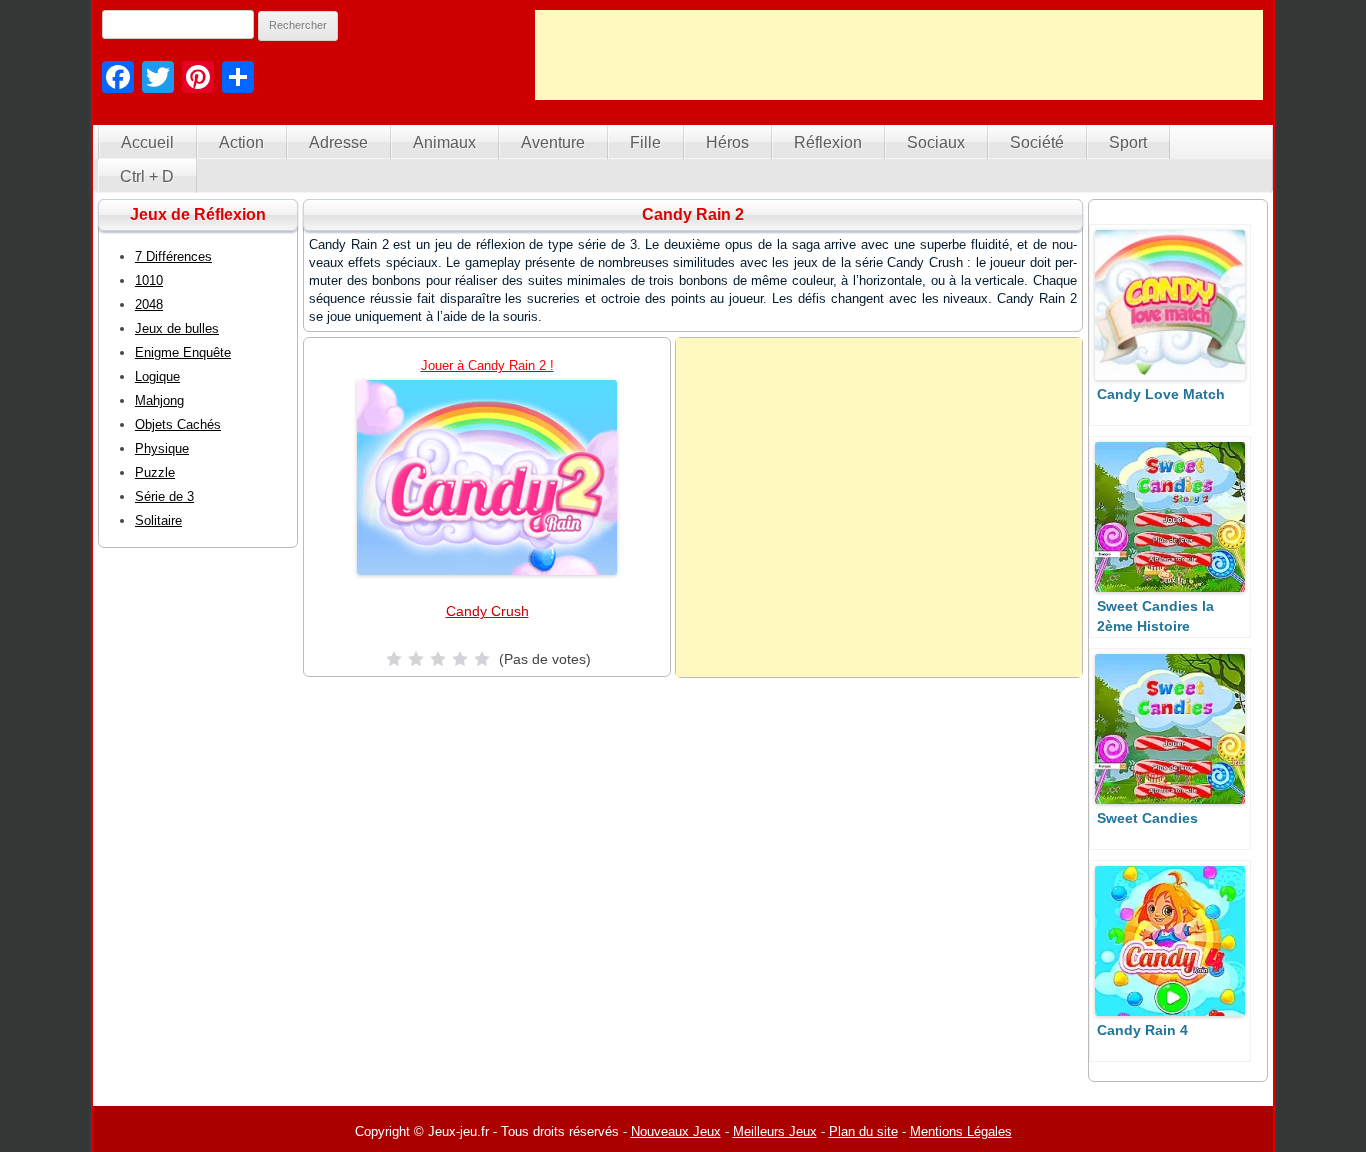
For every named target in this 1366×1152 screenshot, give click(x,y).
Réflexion (828, 142)
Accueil (147, 142)
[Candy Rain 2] (487, 477)
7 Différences (173, 256)
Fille (645, 142)
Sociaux (936, 142)
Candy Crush (487, 611)
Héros (727, 142)
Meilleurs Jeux (775, 1131)
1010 (149, 280)
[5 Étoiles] (482, 659)
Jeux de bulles (177, 328)
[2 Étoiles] (416, 659)
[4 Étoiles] (460, 659)
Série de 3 (164, 496)
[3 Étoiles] (438, 659)
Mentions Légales (961, 1131)
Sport (1128, 142)
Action (241, 142)
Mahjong (159, 400)
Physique (162, 448)
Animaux (444, 142)
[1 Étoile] (394, 659)
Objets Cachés (178, 424)
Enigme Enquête (183, 352)
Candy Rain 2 (693, 214)
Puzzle (155, 472)
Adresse (338, 142)
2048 (149, 304)
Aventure (553, 142)
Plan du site (863, 1131)
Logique (157, 376)
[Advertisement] (899, 55)
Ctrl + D (147, 176)
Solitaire (158, 520)
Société (1037, 142)
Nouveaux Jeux (676, 1131)
